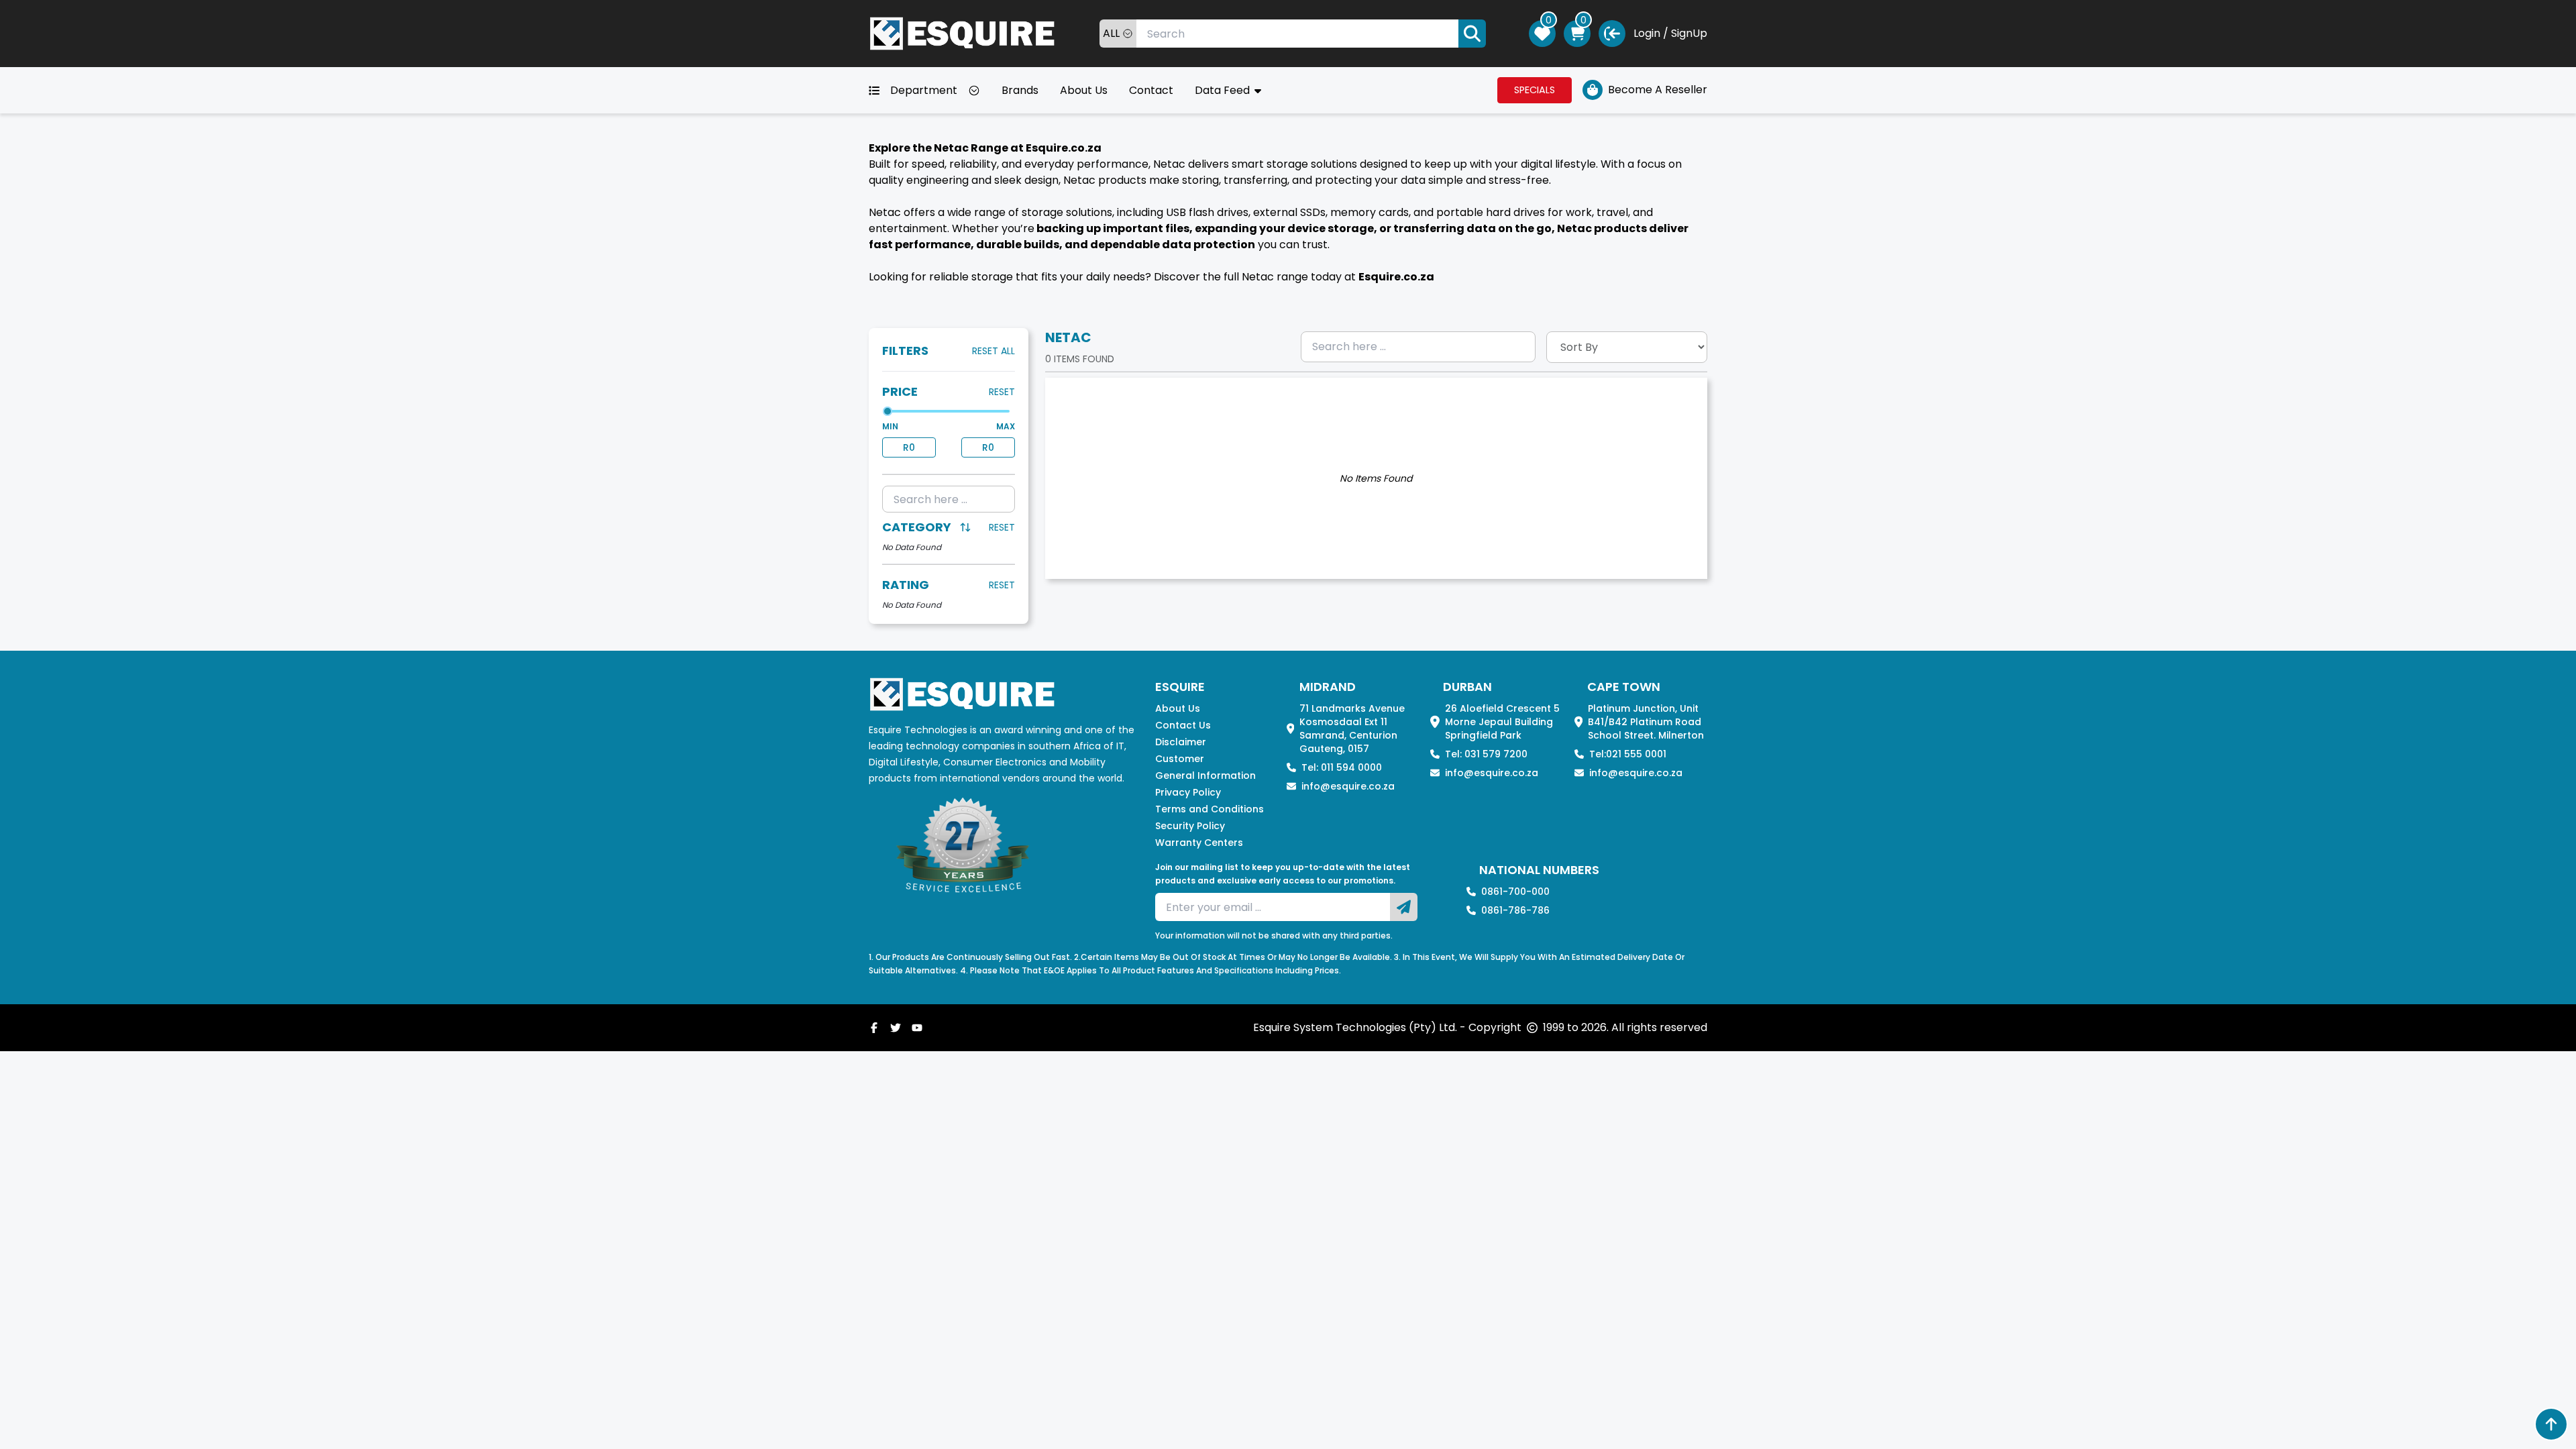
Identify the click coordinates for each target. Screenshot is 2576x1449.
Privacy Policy (1188, 792)
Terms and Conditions (1210, 809)
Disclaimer (1181, 742)
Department (924, 90)
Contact (1151, 90)
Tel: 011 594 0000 (1342, 767)
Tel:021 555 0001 (1628, 754)
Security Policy (1190, 826)
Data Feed (1224, 90)
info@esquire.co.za (1348, 786)
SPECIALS (1535, 90)
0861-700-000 (1515, 892)
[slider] (888, 411)
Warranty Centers (1199, 843)
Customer (1180, 759)
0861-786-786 (1515, 910)
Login (1647, 33)
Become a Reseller (1658, 90)
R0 (909, 447)
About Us (1084, 90)
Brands (1020, 90)
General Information (1205, 775)
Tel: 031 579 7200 (1486, 754)
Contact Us (1183, 725)
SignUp (1689, 33)
